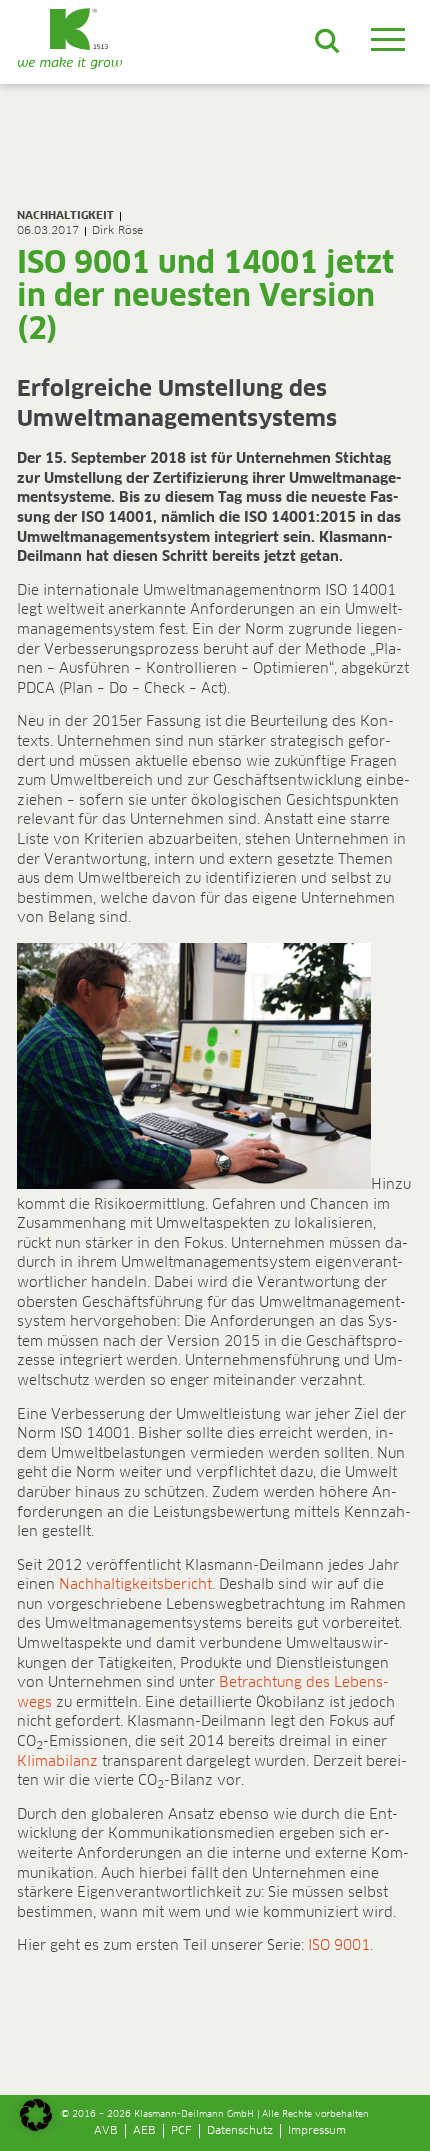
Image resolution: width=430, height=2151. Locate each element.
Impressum (317, 2130)
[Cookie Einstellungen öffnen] (36, 2127)
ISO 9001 (339, 1946)
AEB (144, 2130)
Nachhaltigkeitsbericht (135, 1585)
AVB (106, 2130)
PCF (181, 2130)
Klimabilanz (57, 1762)
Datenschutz (240, 2130)
